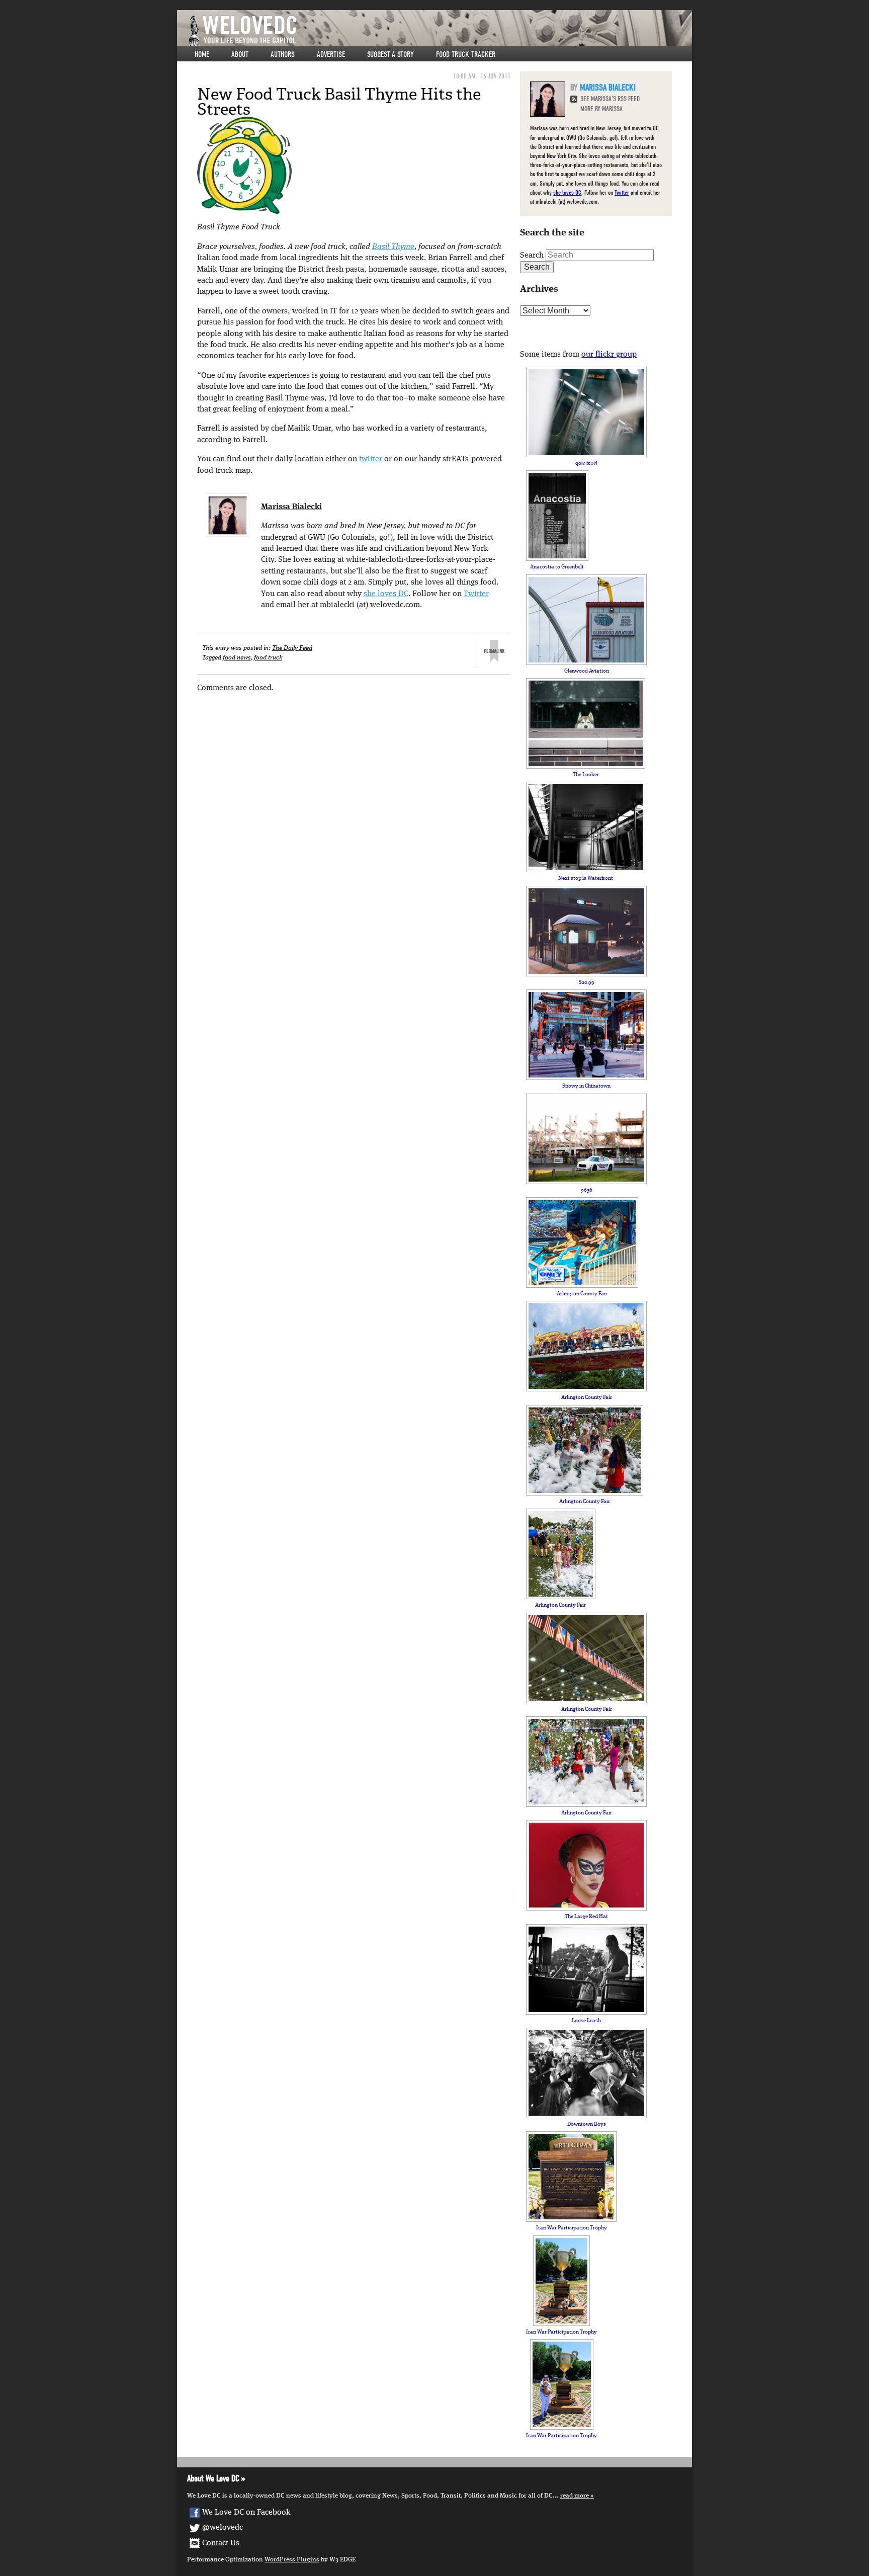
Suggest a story (390, 54)
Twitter (476, 594)
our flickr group (609, 355)
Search (532, 256)
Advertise (331, 54)
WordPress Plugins (292, 2560)
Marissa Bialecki (291, 507)
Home (202, 54)
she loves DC (386, 594)
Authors (283, 54)
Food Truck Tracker (466, 54)
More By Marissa (601, 109)
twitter (371, 459)
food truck (268, 658)
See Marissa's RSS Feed (610, 99)
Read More (575, 2496)
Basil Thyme (393, 247)
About (240, 54)
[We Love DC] (440, 31)
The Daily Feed (292, 648)
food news (237, 658)
